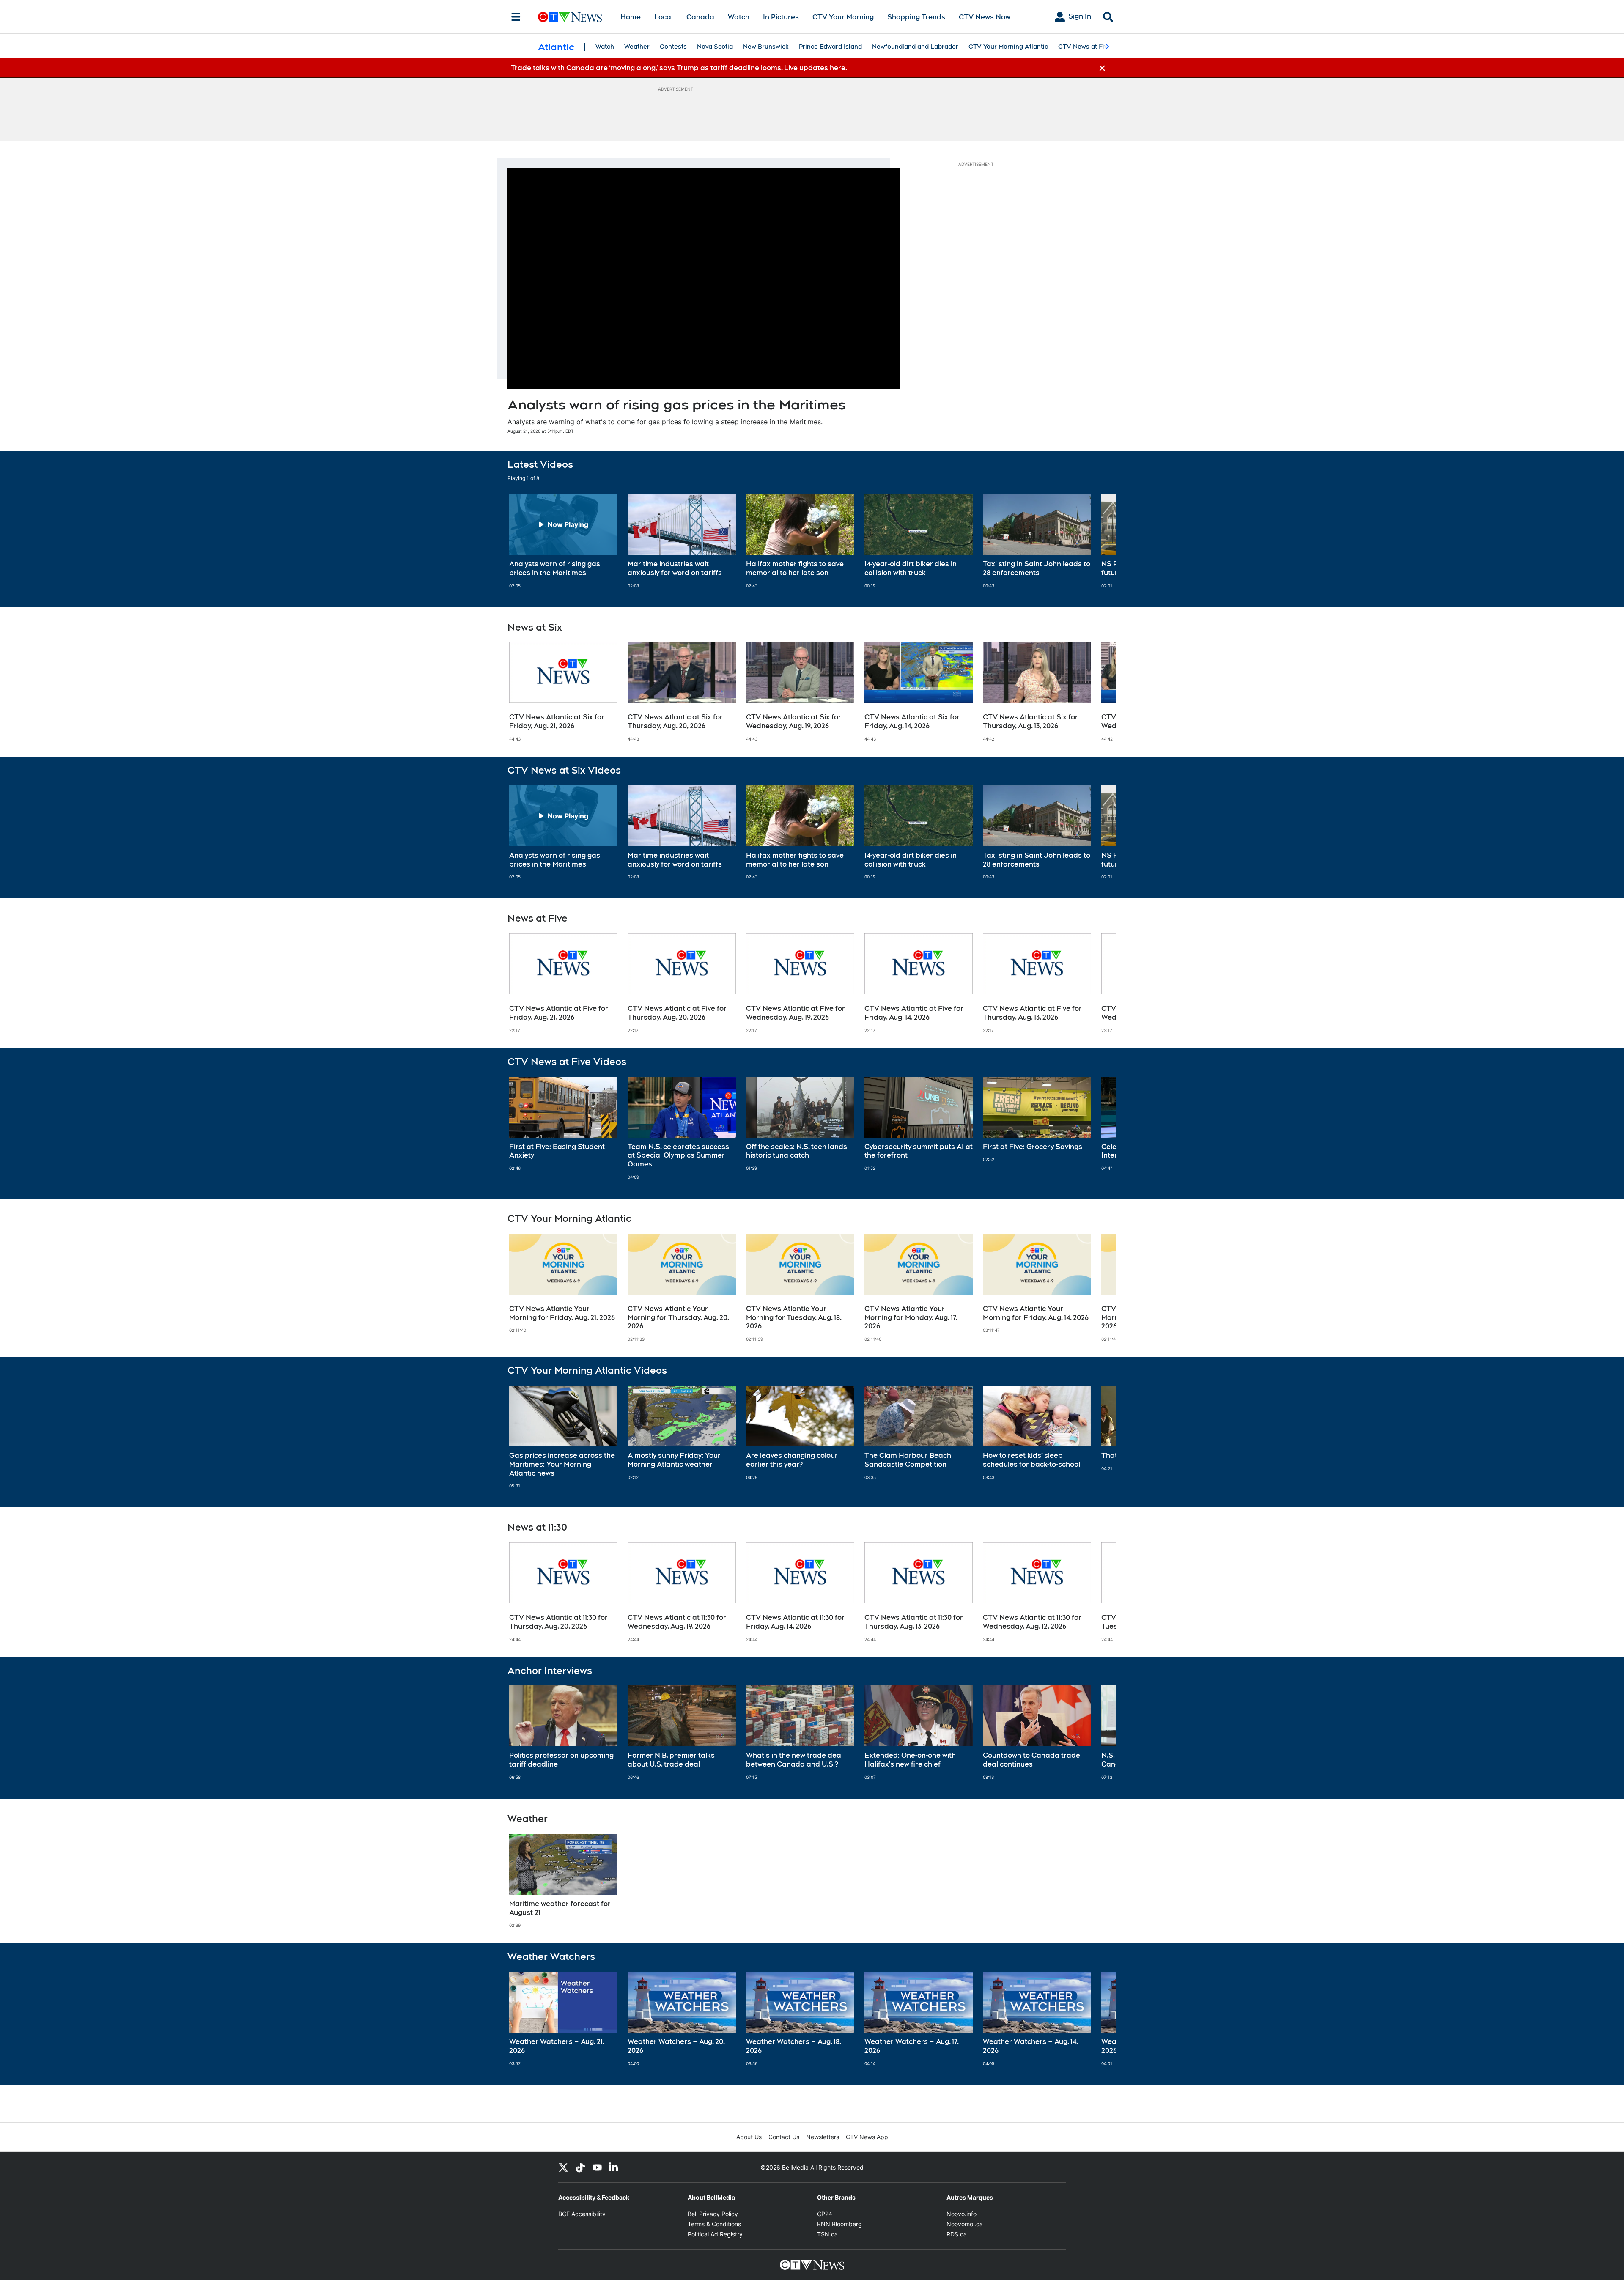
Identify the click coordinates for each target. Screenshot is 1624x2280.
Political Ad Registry (715, 2234)
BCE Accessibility (582, 2214)
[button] (1100, 541)
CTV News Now (985, 17)
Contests (673, 47)
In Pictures (781, 17)
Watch (739, 17)
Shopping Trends (916, 17)
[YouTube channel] (597, 2167)
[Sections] (516, 17)
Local (664, 17)
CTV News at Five (1085, 47)
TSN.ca (827, 2234)
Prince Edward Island (830, 47)
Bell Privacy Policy (713, 2214)
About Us (749, 2137)
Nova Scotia (715, 47)
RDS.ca (957, 2234)
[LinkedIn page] (614, 2167)
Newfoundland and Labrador (915, 47)
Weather (637, 47)
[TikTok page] (580, 2167)
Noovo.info (962, 2214)
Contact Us (784, 2137)
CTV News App (867, 2137)
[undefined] (563, 541)
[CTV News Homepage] (570, 17)
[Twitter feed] (563, 2167)
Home (631, 17)
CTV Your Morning (843, 17)
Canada (700, 17)
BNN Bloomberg (839, 2224)
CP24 (825, 2214)
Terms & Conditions (714, 2224)
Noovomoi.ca (965, 2224)
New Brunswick (766, 47)
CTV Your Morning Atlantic (1008, 47)
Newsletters (823, 2137)
